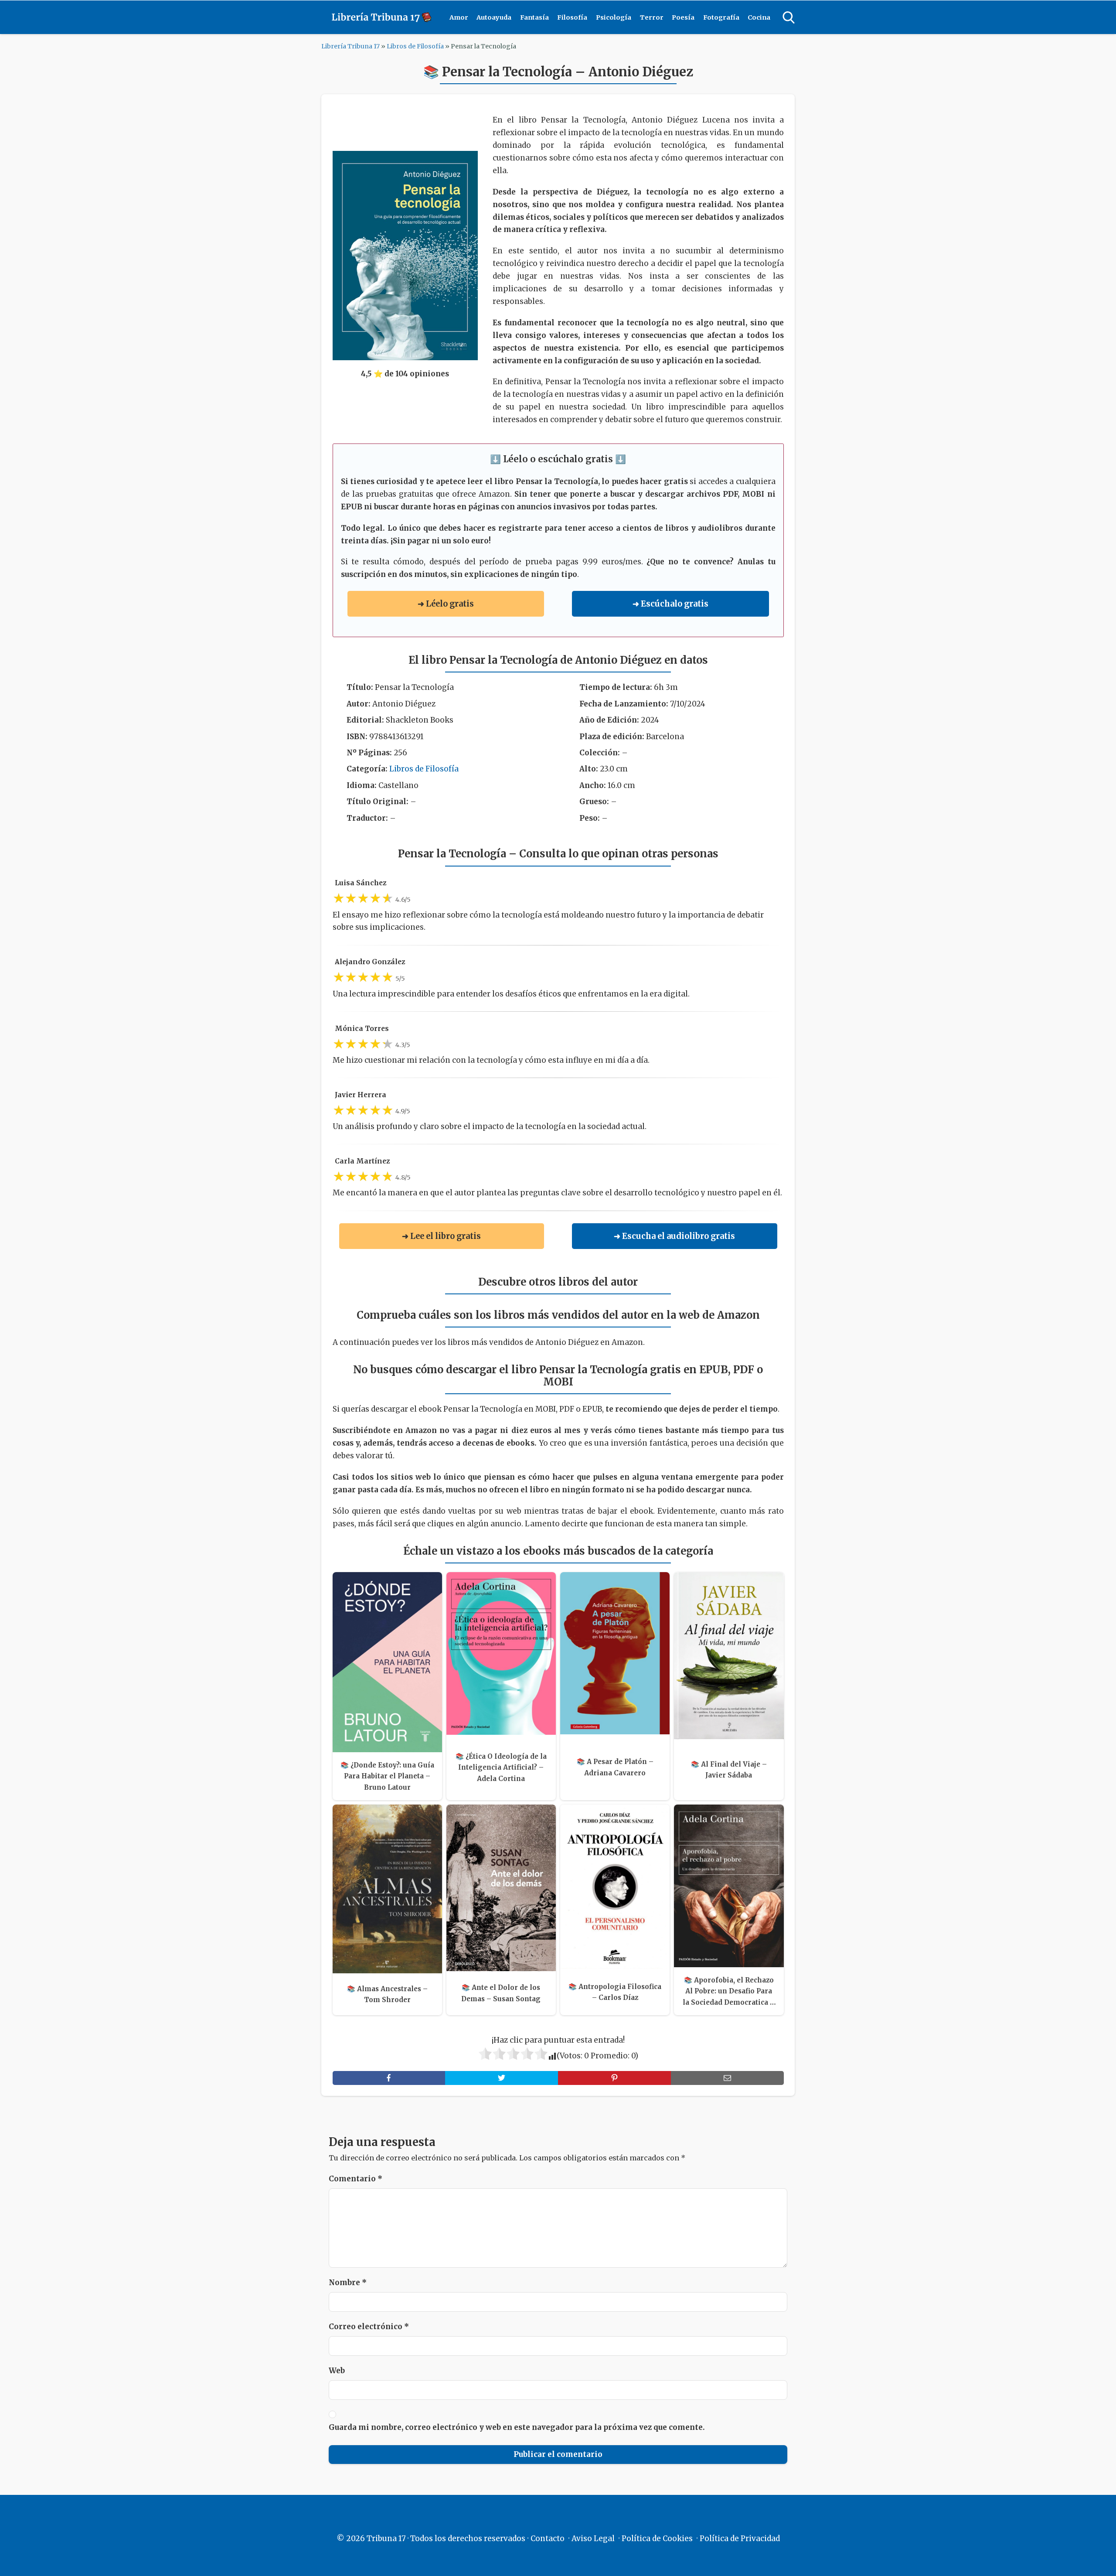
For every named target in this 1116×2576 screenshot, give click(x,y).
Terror (652, 17)
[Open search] (789, 17)
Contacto (548, 2538)
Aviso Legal (593, 2538)
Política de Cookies (657, 2538)
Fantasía (534, 17)
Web (337, 2371)
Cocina (759, 17)
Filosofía (572, 17)
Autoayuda (494, 17)
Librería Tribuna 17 (350, 46)
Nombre (348, 2283)
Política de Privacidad (740, 2538)
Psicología (614, 17)
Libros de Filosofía (415, 46)
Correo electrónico (369, 2327)
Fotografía (721, 17)
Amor (459, 17)
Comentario (356, 2179)
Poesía (683, 17)
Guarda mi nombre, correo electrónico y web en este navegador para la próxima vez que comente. (517, 2427)
